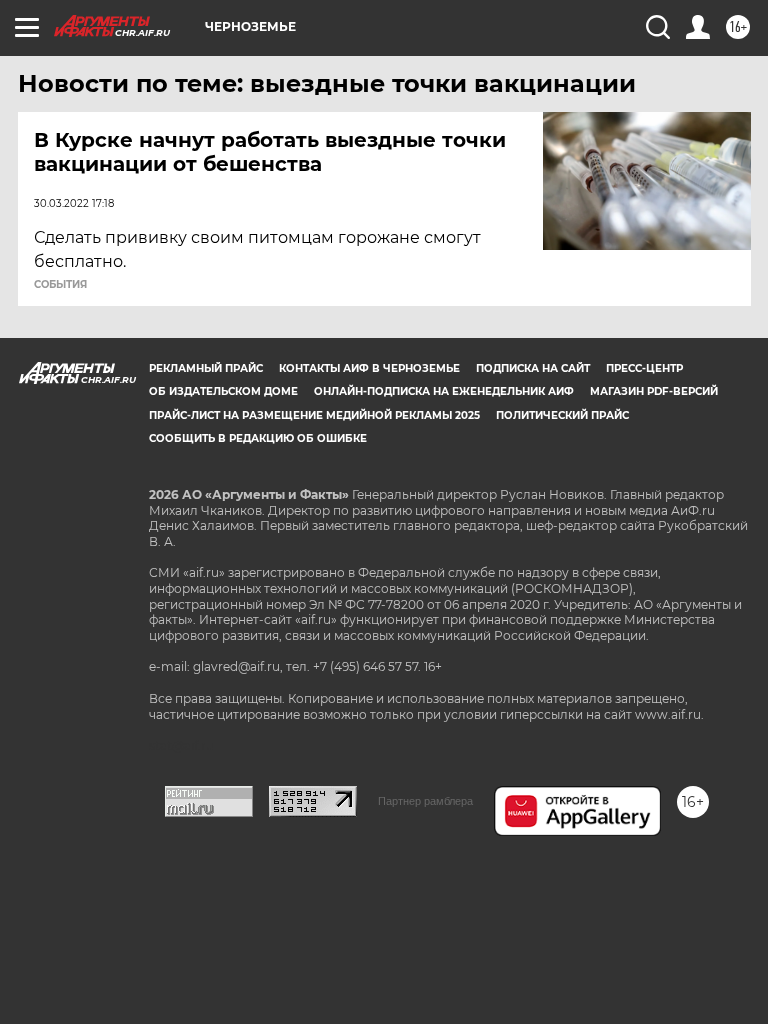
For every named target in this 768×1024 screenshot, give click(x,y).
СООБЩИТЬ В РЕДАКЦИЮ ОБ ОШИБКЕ (258, 438)
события (60, 285)
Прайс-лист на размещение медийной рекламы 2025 (314, 415)
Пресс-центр (644, 368)
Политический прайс (562, 415)
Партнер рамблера (425, 801)
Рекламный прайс (206, 368)
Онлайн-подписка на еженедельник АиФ (444, 391)
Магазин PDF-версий (654, 391)
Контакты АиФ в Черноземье (369, 368)
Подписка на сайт (533, 368)
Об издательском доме (223, 391)
